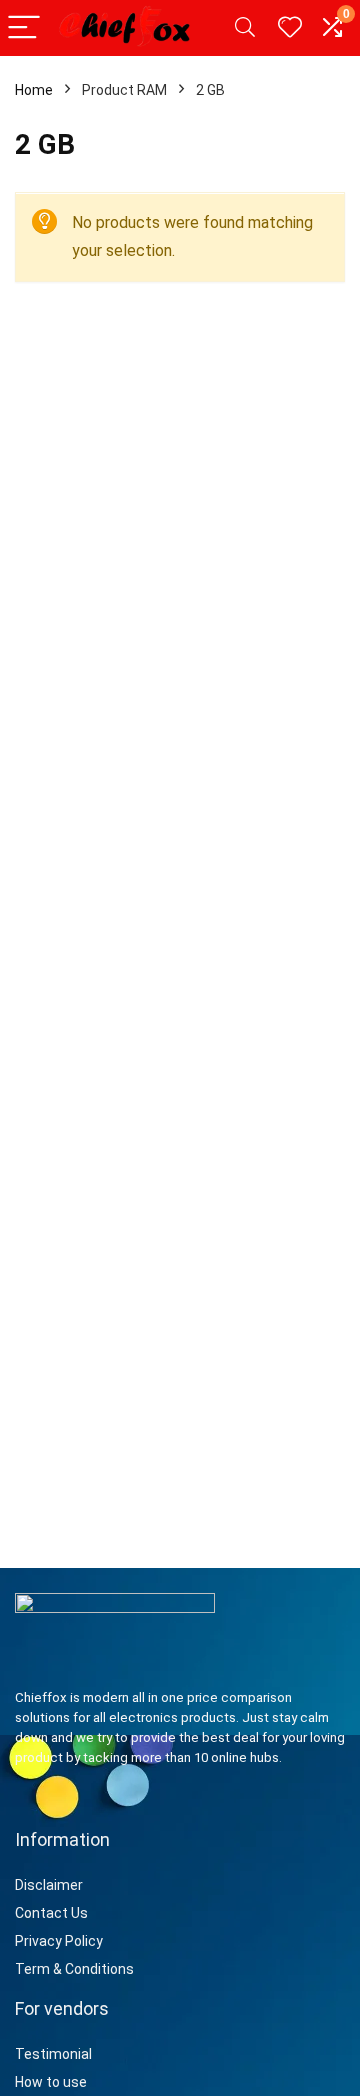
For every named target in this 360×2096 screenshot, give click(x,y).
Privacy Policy (59, 1941)
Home (34, 90)
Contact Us (51, 1913)
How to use (51, 2082)
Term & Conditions (74, 1969)
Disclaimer (50, 1885)
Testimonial (53, 2054)
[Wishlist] (290, 28)
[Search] (245, 28)
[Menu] (24, 28)
